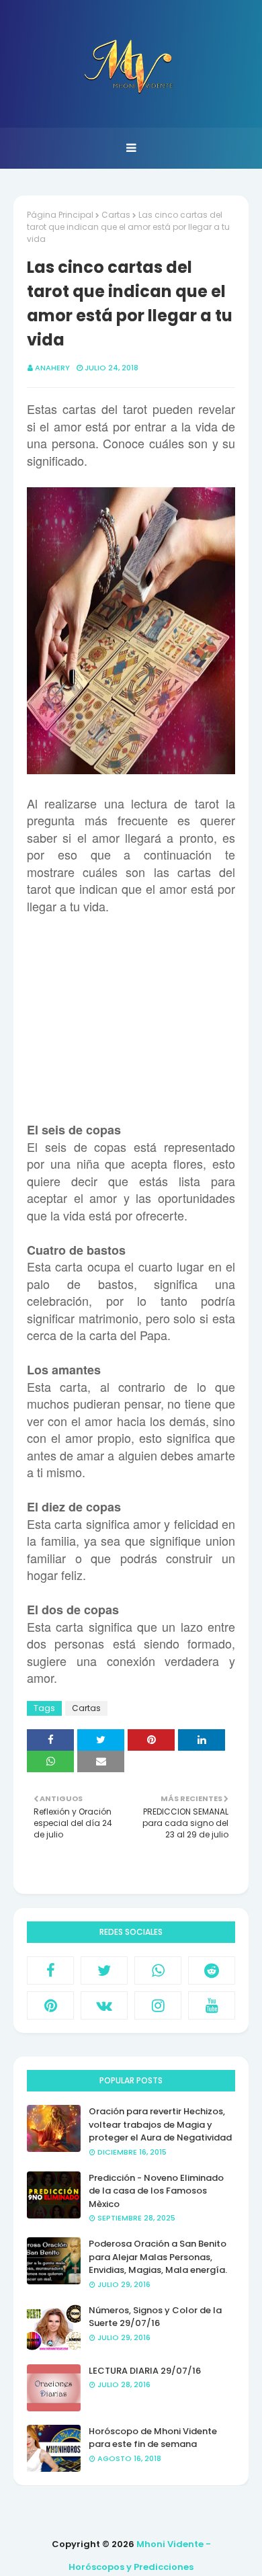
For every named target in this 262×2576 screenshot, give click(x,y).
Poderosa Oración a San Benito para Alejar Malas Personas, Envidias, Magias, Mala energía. (158, 2257)
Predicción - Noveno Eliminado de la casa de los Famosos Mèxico (156, 2191)
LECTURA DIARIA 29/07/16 (145, 2371)
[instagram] (158, 2005)
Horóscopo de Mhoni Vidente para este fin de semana (153, 2438)
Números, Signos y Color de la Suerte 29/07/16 (155, 2317)
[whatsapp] (158, 1970)
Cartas (116, 215)
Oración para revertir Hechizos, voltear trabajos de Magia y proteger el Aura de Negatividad (160, 2124)
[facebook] (50, 1970)
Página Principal (60, 215)
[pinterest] (50, 2005)
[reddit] (212, 1970)
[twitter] (104, 1970)
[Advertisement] (131, 1020)
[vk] (104, 2005)
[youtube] (212, 2005)
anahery (52, 368)
